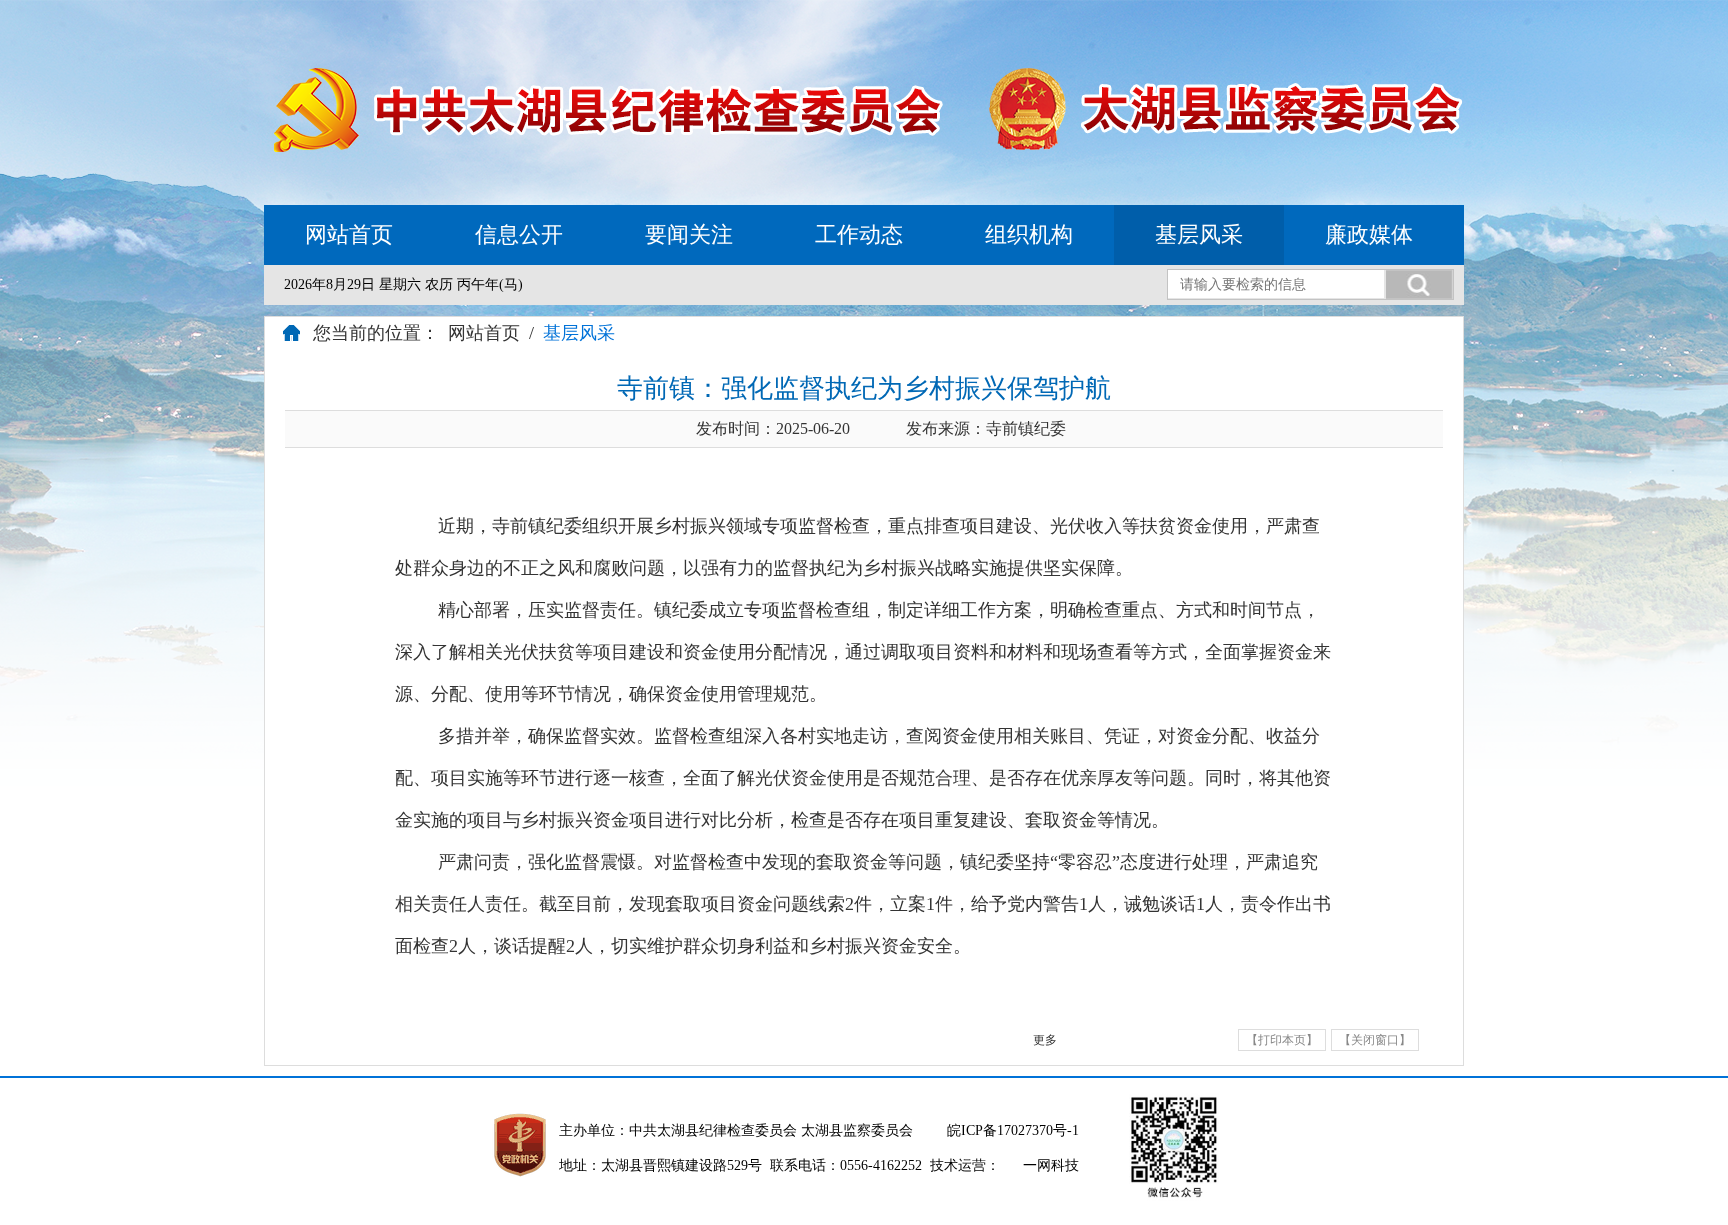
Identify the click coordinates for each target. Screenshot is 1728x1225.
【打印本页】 (1282, 1040)
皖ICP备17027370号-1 (1013, 1130)
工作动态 (859, 234)
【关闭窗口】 (1375, 1040)
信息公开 (519, 234)
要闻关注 (689, 234)
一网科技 (1051, 1165)
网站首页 (349, 234)
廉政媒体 (1369, 234)
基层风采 (1199, 234)
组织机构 (1029, 234)
